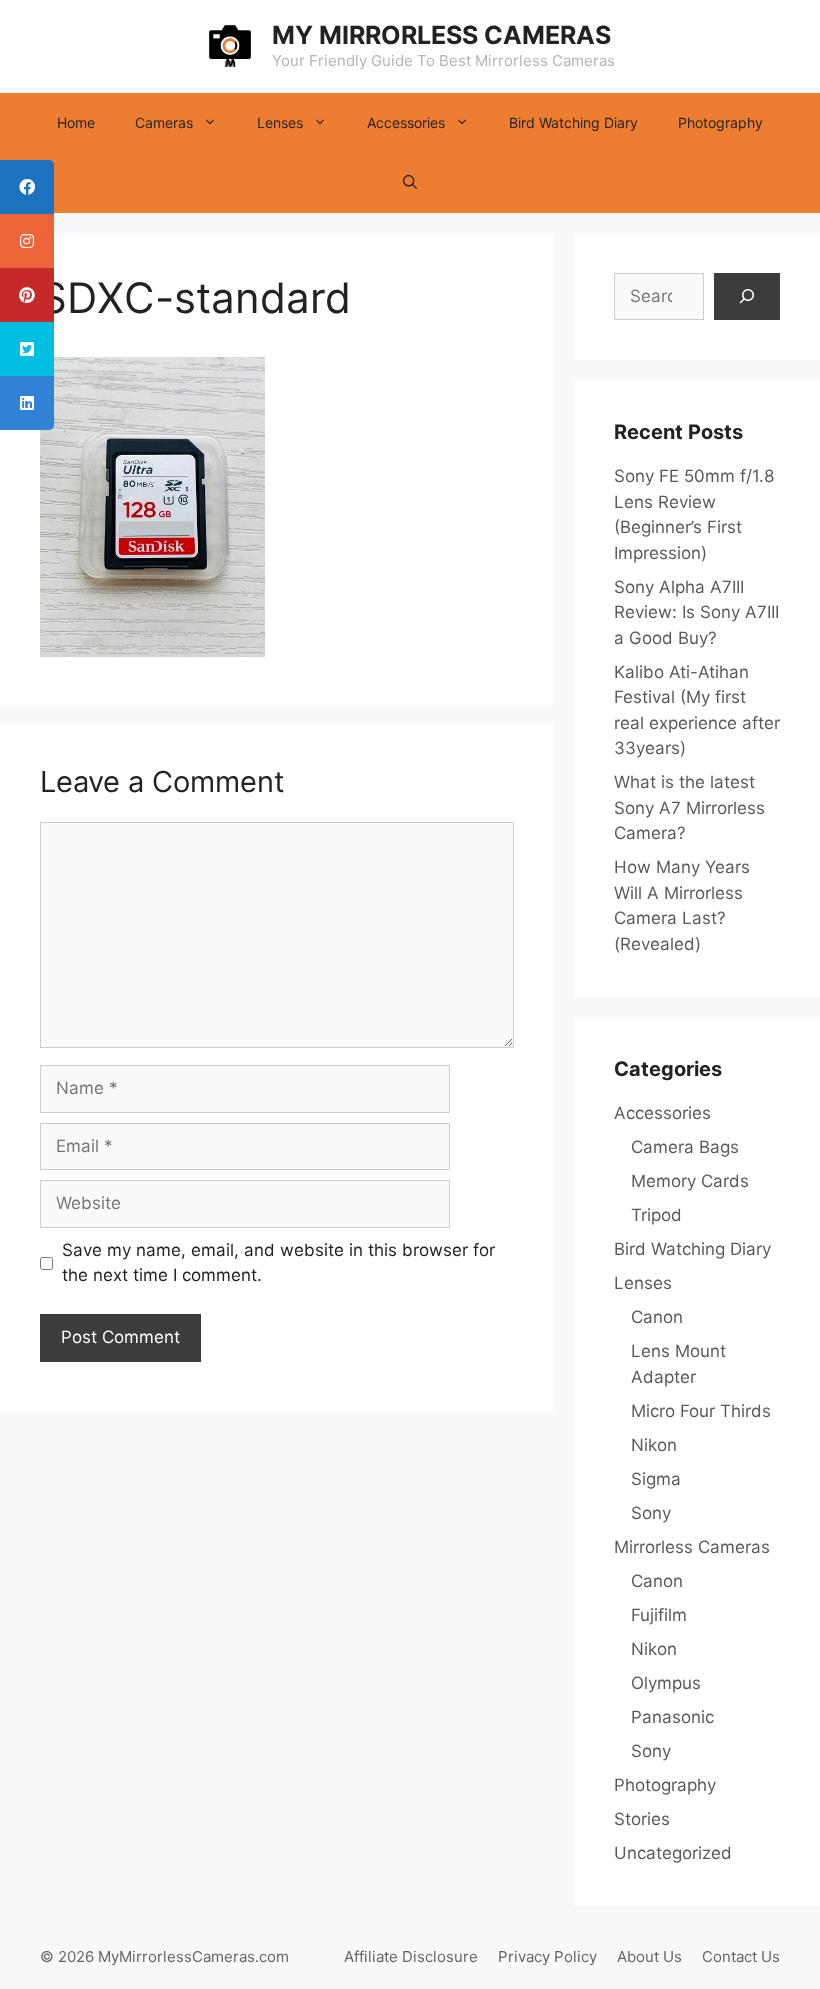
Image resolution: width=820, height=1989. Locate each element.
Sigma (656, 1479)
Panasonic (672, 1717)
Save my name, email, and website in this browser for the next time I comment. (278, 1263)
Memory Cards (690, 1181)
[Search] (747, 297)
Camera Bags (685, 1147)
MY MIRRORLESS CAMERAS (441, 35)
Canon (657, 1317)
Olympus (666, 1683)
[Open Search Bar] (410, 183)
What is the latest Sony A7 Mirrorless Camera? (689, 807)
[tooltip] (27, 187)
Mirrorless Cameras (692, 1547)
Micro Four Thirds (701, 1411)
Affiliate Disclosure (411, 1956)
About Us (649, 1956)
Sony (651, 1513)
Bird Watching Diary (573, 122)
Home (76, 122)
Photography (720, 122)
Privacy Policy (547, 1956)
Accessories (406, 122)
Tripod (656, 1215)
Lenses (280, 122)
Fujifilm (659, 1615)
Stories (642, 1819)
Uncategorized (673, 1853)
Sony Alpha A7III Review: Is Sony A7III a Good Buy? (696, 612)
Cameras (164, 122)
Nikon (654, 1445)
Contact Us (741, 1956)
